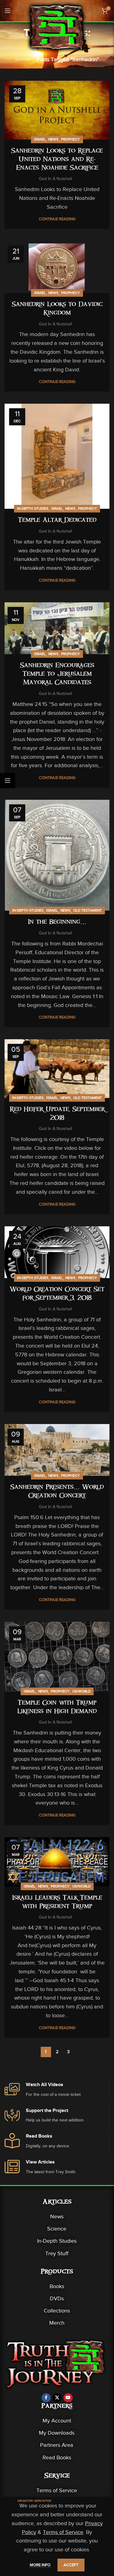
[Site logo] (57, 27)
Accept (71, 2565)
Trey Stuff (57, 2253)
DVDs (57, 2298)
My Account (57, 2421)
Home (23, 59)
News (53, 139)
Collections (57, 2311)
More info (41, 2565)
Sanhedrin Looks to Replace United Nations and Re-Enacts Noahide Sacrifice (57, 160)
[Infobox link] (57, 2090)
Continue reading (57, 219)
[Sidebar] (8, 781)
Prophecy (71, 139)
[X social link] (57, 2398)
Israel (40, 139)
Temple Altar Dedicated (57, 521)
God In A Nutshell (55, 179)
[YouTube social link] (68, 2398)
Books (57, 2286)
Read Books (57, 2457)
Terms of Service (57, 2490)
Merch (57, 2323)
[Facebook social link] (46, 2398)
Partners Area (57, 2445)
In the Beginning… (57, 923)
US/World (81, 1691)
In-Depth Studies (33, 508)
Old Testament (88, 910)
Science (57, 2229)
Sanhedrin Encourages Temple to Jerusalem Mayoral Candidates (57, 675)
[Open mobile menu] (8, 11)
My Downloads (57, 2433)
